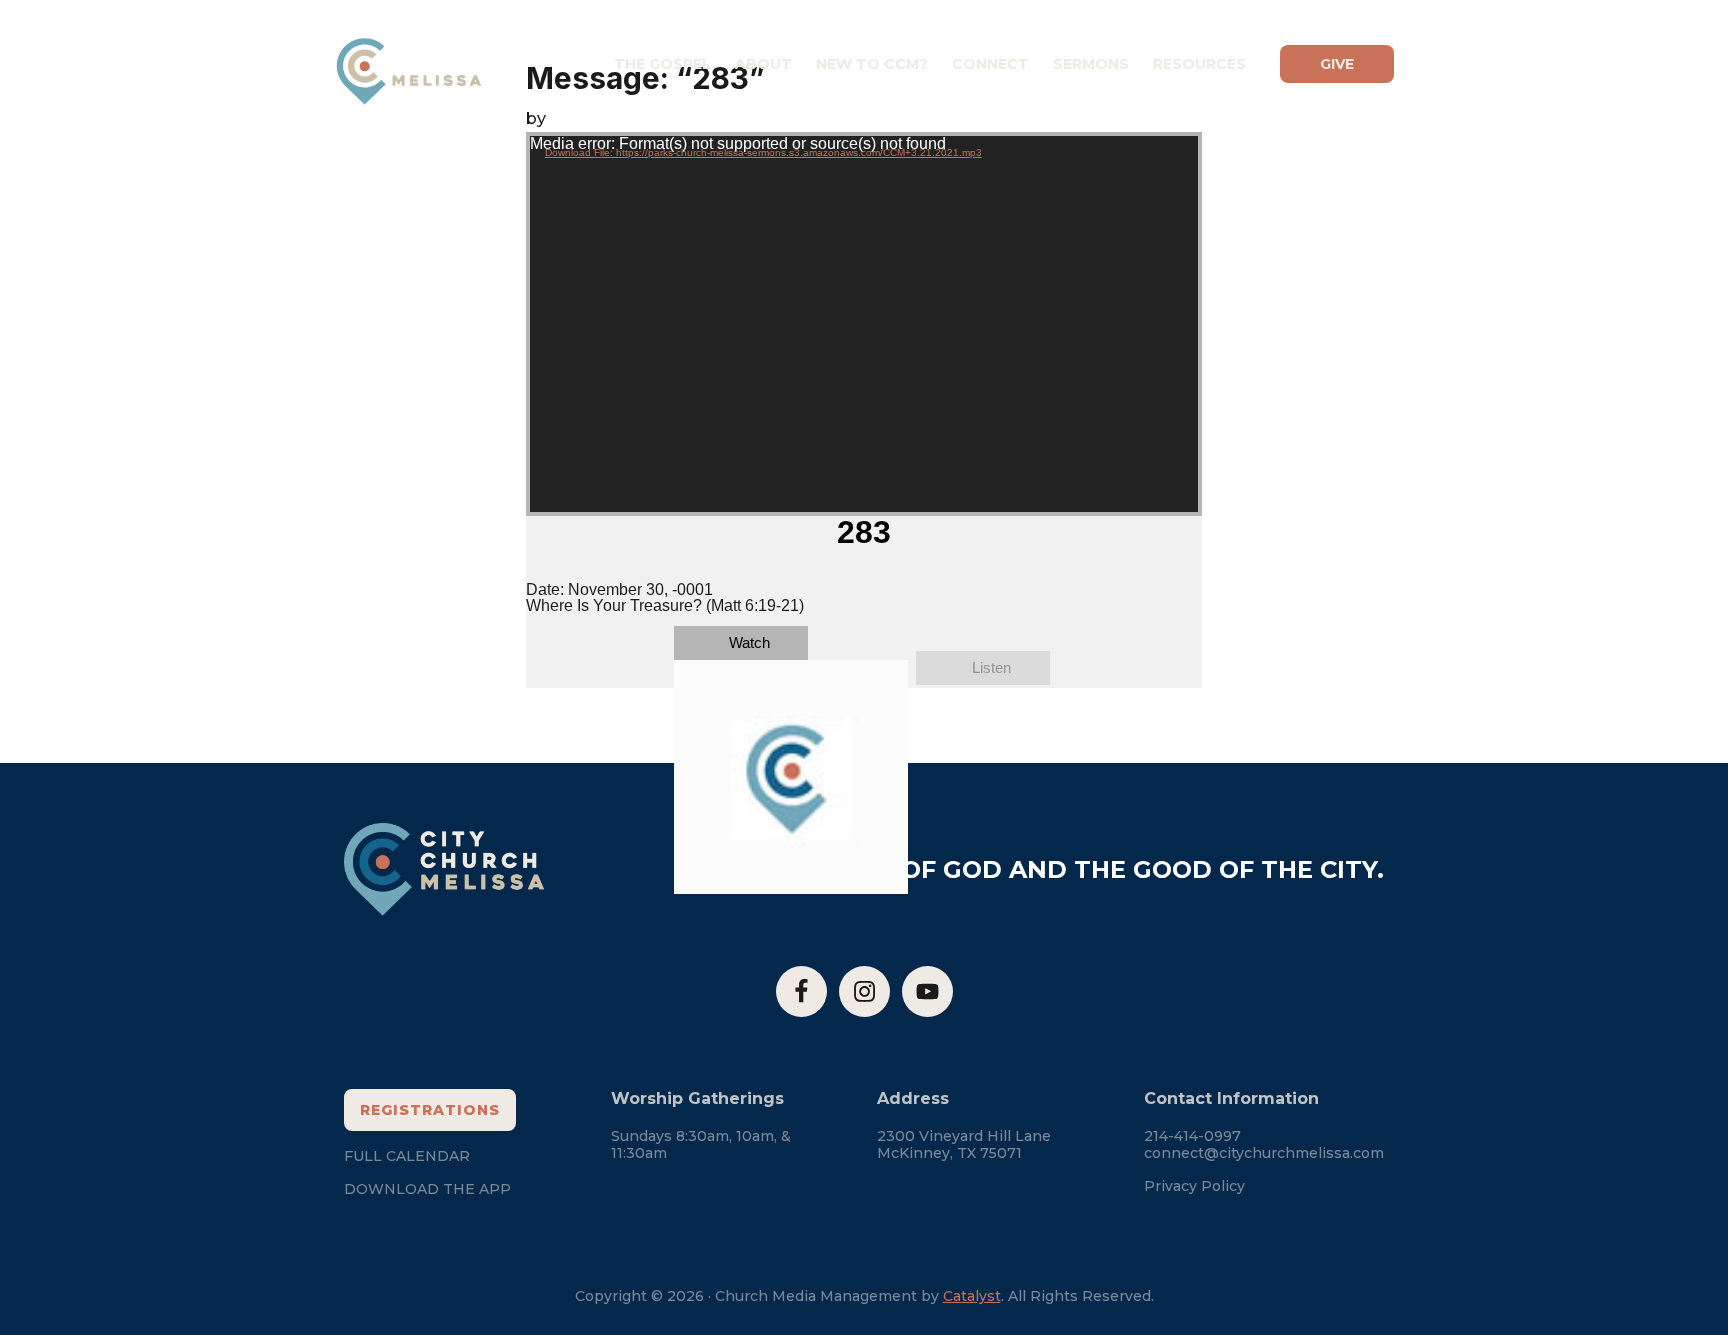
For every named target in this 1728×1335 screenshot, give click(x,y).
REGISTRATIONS (430, 1110)
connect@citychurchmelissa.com (1264, 1153)
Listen (991, 667)
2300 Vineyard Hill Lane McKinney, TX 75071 (964, 1144)
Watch (749, 642)
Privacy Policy (1194, 1186)
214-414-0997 (1192, 1136)
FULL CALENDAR (407, 1156)
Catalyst (972, 1296)
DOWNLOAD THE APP (427, 1189)
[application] (864, 324)
